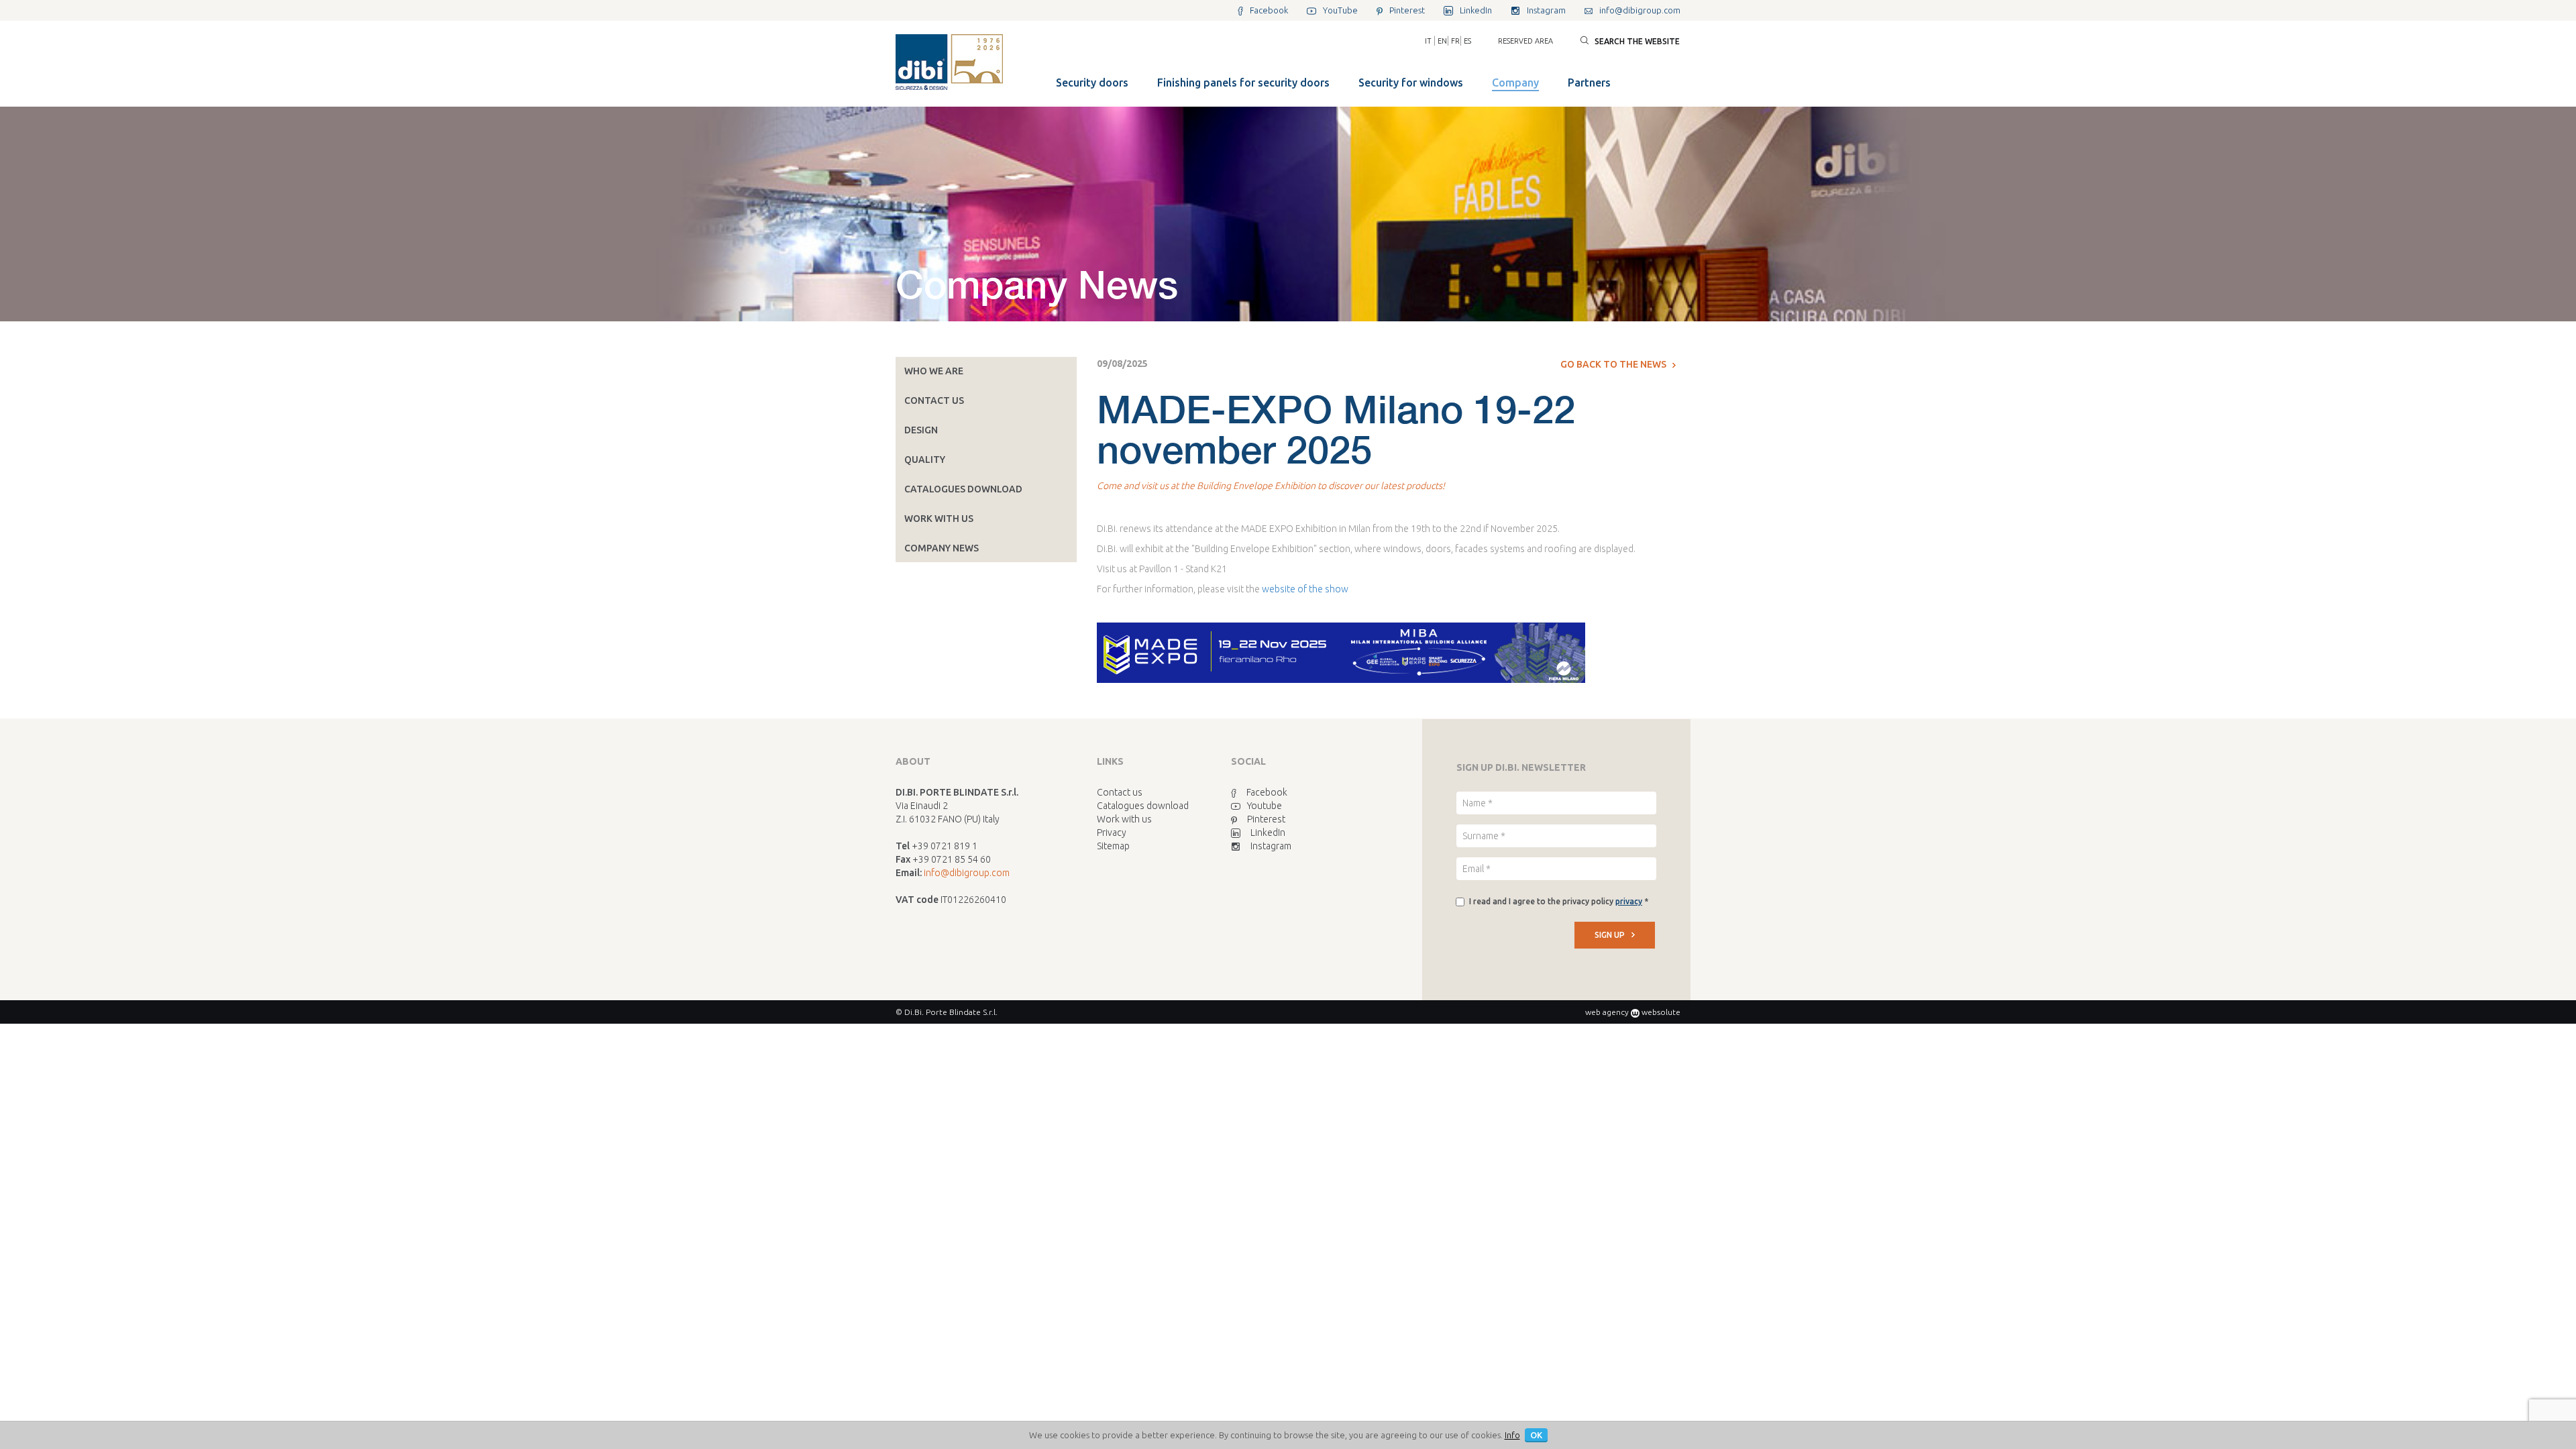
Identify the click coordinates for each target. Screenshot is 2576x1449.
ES (1467, 41)
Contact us (934, 400)
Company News (942, 548)
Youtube (1265, 806)
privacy (1629, 901)
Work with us (939, 519)
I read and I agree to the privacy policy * (1559, 901)
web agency (1607, 1012)
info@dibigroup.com (967, 873)
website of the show (1305, 589)
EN (1442, 41)
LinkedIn (1268, 833)
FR (1455, 41)
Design (921, 430)
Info (1512, 1435)
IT (1428, 41)
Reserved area (1525, 41)
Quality (925, 460)
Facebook (1267, 792)
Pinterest (1266, 819)
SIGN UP (1610, 935)
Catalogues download (963, 489)
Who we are (934, 371)
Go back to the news (1613, 364)
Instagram (1271, 846)
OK (1536, 1435)
